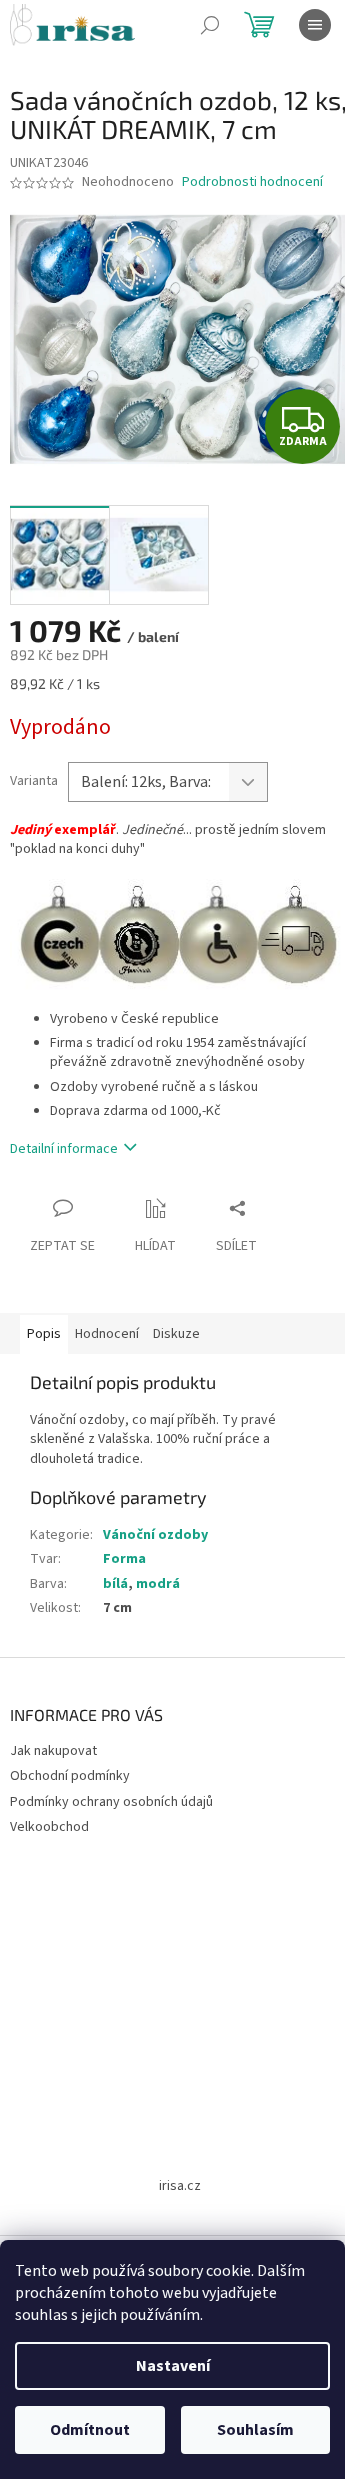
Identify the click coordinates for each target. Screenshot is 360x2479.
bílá (115, 1584)
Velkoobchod (49, 1827)
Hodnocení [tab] (107, 1334)
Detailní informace (64, 1149)
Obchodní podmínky (70, 1776)
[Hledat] (210, 25)
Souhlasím (255, 2430)
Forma (124, 1559)
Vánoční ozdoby (155, 1535)
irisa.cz (180, 2186)
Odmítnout (90, 2430)
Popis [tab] (44, 1334)
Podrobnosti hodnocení (252, 182)
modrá (158, 1584)
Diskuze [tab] (176, 1334)
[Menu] (315, 25)
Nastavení (173, 2366)
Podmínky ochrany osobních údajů (111, 1802)
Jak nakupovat (53, 1751)
